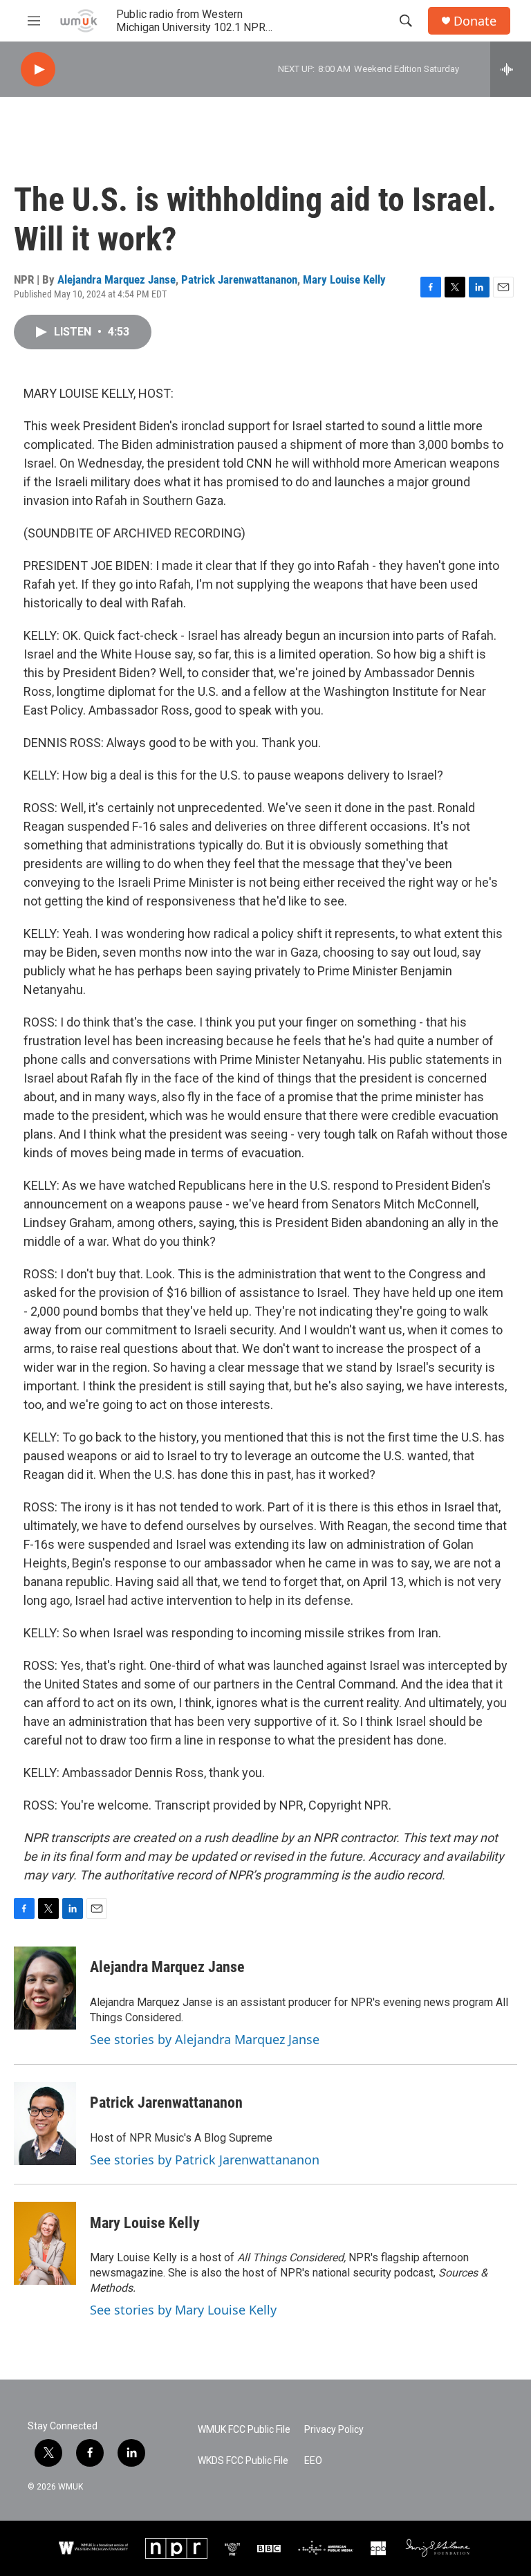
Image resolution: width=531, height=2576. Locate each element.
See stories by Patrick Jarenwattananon (205, 2160)
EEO (313, 2461)
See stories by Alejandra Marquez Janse (205, 2039)
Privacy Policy (334, 2430)
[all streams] (511, 69)
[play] (38, 70)
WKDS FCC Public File (243, 2461)
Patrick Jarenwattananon (239, 279)
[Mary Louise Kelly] (45, 2243)
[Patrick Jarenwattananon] (45, 2124)
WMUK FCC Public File (244, 2430)
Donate (475, 21)
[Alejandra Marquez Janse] (45, 1988)
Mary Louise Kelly (344, 279)
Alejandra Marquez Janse (117, 279)
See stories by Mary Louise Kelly (183, 2310)
